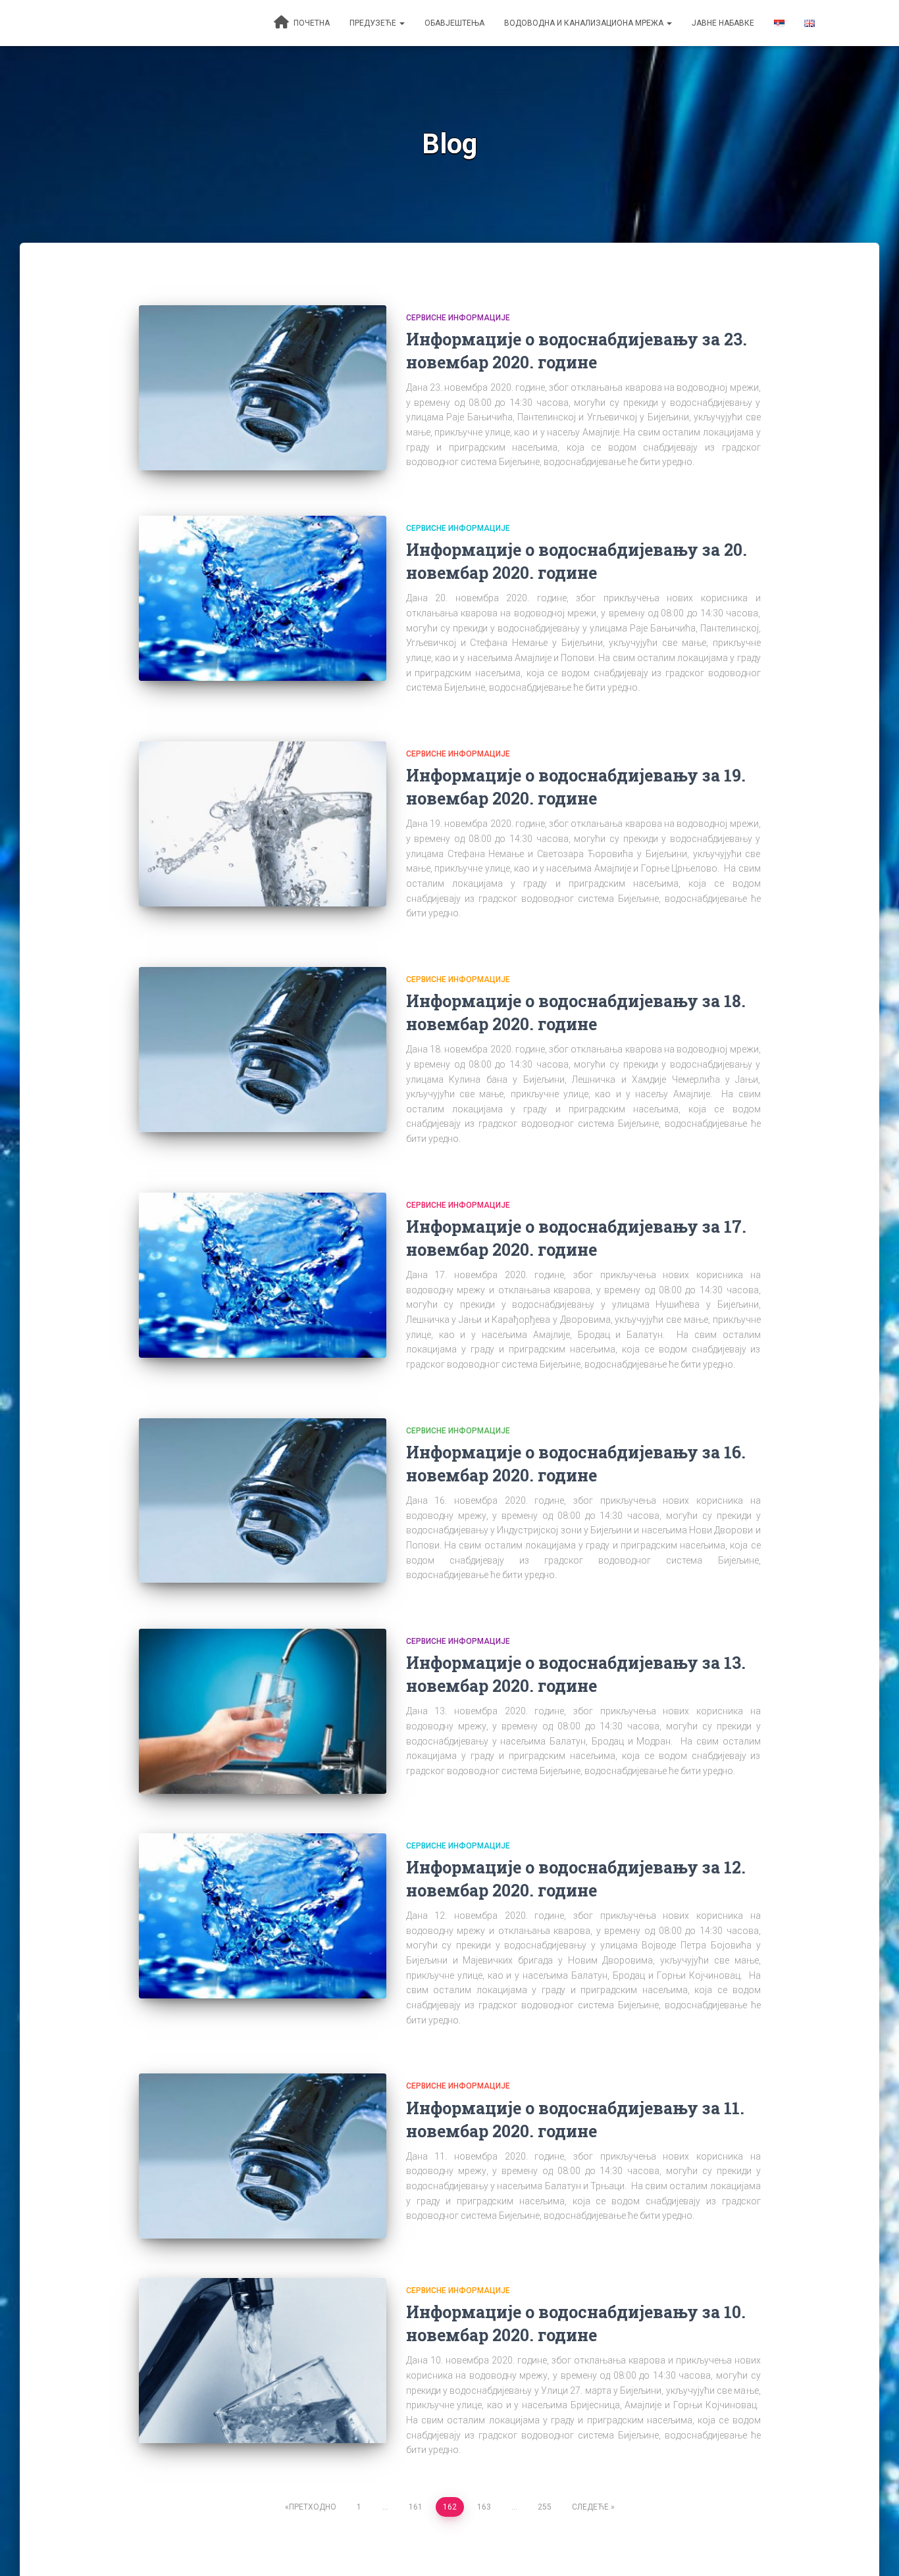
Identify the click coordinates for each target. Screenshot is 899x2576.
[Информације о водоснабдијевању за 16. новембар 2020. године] (263, 1501)
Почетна (311, 23)
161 (416, 2507)
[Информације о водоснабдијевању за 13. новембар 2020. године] (263, 1711)
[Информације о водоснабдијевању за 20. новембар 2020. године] (263, 598)
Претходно (313, 2507)
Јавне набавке (723, 23)
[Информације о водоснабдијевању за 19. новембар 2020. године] (263, 824)
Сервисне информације (458, 318)
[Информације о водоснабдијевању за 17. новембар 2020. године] (263, 1275)
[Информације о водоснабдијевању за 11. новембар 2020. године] (263, 2156)
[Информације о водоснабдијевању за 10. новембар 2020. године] (263, 2361)
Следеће (590, 2507)
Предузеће (374, 23)
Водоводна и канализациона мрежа (585, 23)
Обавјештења (454, 23)
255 (545, 2507)
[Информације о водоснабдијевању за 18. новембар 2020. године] (263, 1050)
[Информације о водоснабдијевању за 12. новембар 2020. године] (263, 1916)
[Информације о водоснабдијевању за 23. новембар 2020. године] (263, 388)
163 (484, 2507)
